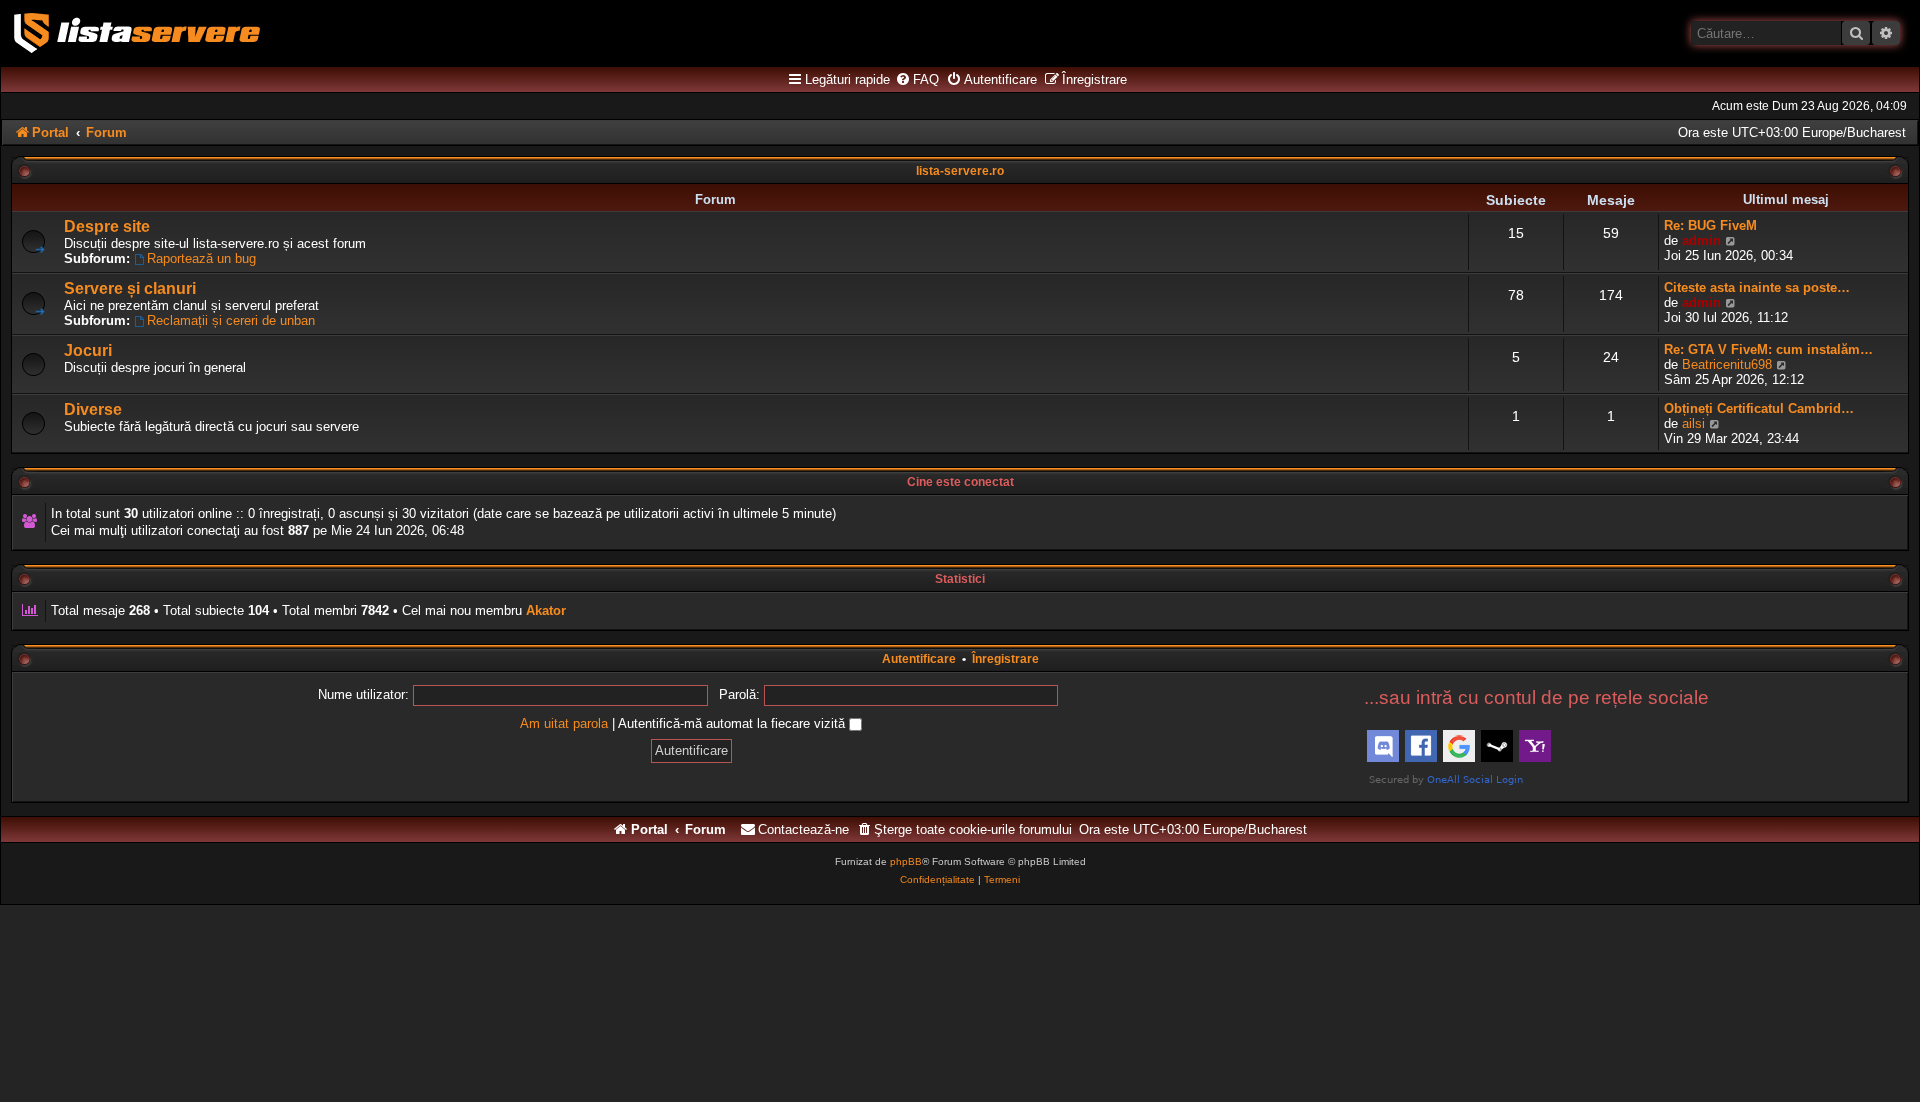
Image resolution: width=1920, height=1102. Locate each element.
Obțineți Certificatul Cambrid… (1759, 408)
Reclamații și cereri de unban (231, 320)
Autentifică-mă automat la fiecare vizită (733, 723)
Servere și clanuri (130, 288)
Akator (546, 610)
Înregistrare (1005, 659)
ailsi (1693, 423)
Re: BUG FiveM (1710, 225)
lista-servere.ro (960, 171)
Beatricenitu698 (1727, 364)
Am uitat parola (564, 723)
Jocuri (88, 350)
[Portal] (137, 33)
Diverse (93, 409)
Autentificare (919, 659)
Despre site (107, 226)
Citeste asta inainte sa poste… (1757, 287)
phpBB (906, 861)
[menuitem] (917, 80)
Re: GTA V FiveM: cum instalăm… (1768, 349)
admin (1701, 240)
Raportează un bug (201, 258)
